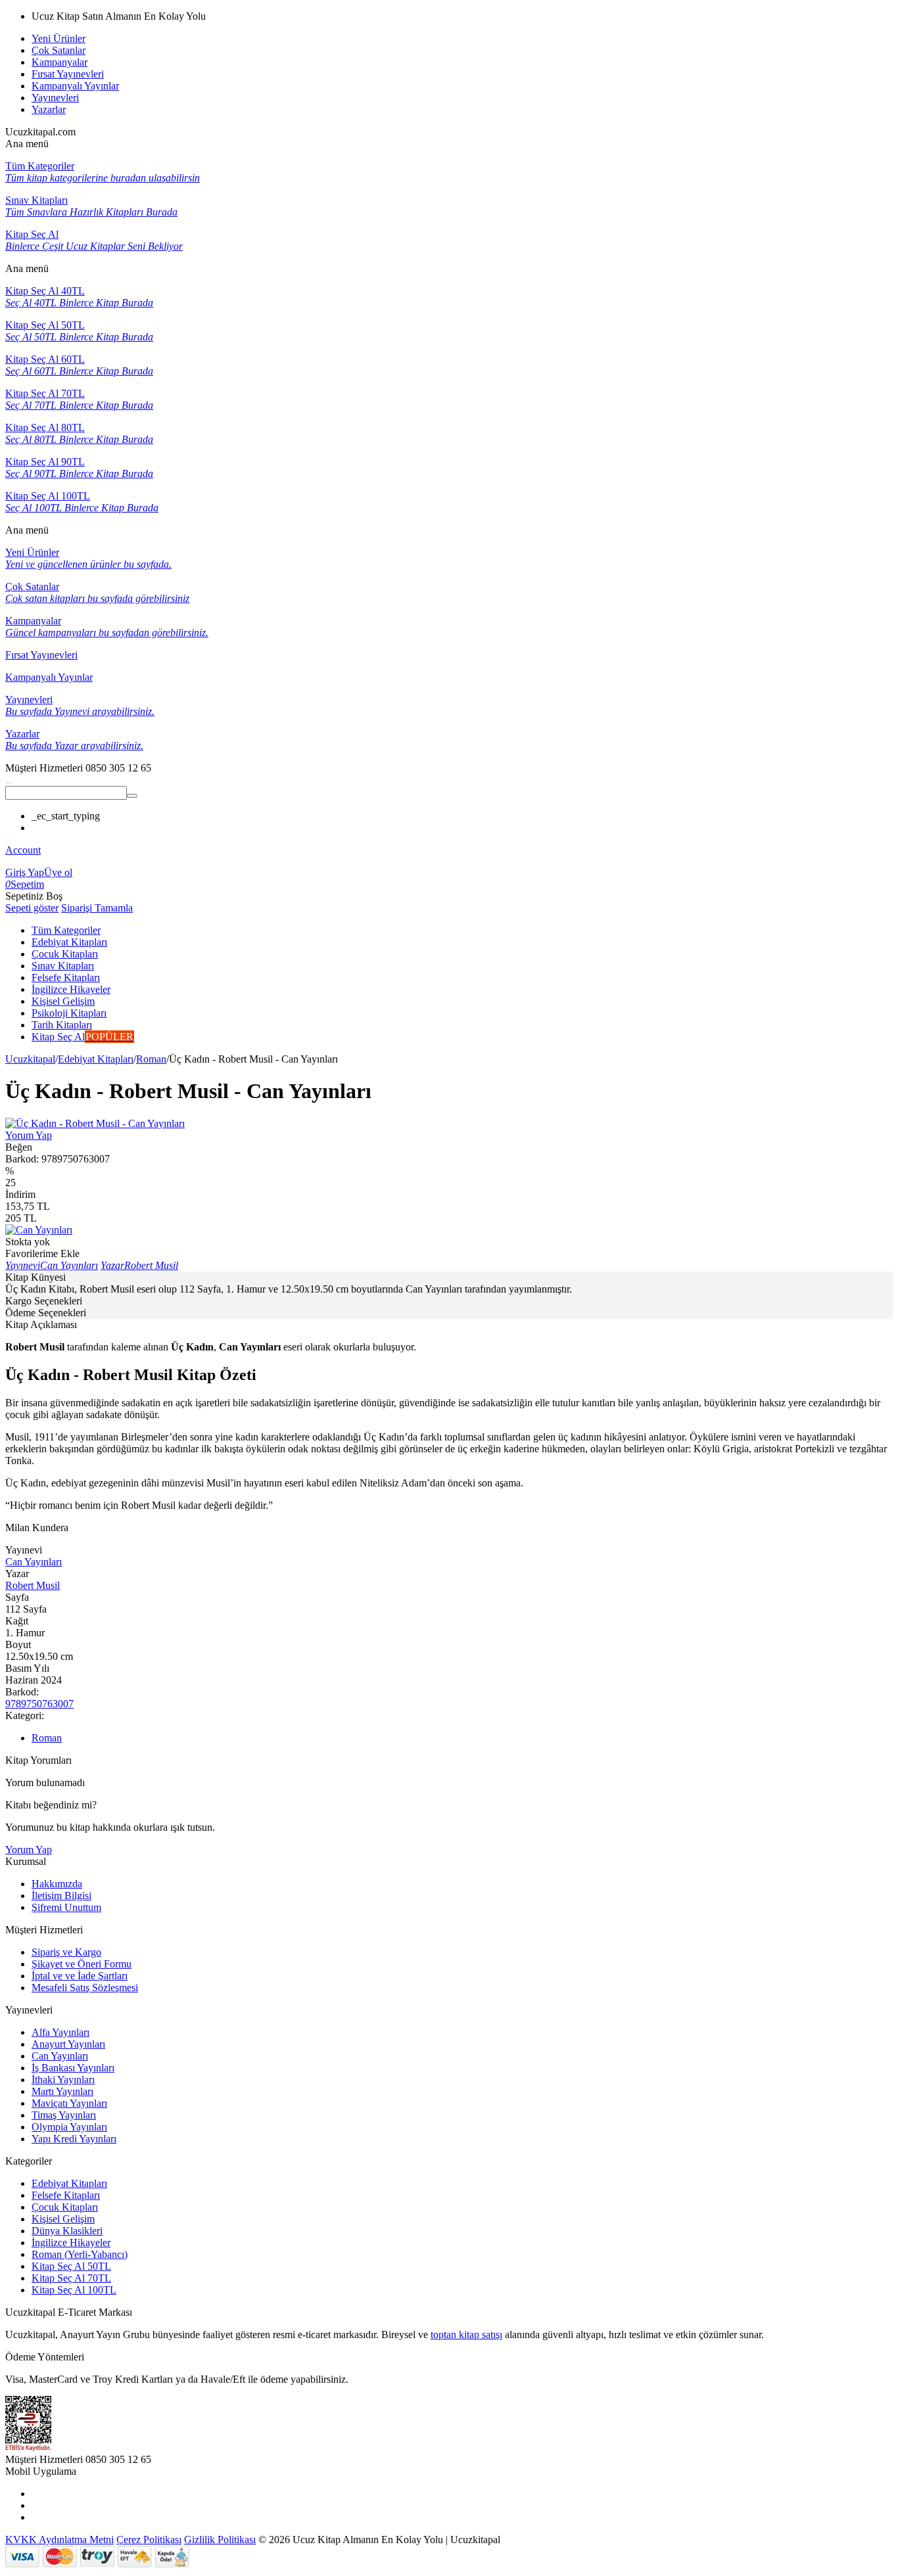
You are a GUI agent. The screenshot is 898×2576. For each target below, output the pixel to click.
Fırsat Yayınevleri (68, 74)
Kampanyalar (59, 62)
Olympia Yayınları (69, 2127)
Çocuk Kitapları (65, 2207)
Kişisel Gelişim (63, 2219)
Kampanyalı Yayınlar (75, 86)
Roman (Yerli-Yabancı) (80, 2254)
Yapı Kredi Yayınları (74, 2139)
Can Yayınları (34, 1562)
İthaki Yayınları (63, 2080)
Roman (151, 1059)
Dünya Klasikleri (67, 2231)
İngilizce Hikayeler (71, 2242)
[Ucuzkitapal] (9, 780)
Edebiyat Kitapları (96, 1059)
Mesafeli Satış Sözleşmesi (85, 1988)
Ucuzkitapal (30, 1059)
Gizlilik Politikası (220, 2540)
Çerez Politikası (149, 2540)
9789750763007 (39, 1704)
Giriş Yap (25, 872)
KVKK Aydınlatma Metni (59, 2540)
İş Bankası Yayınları (73, 2068)
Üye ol (58, 872)
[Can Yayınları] (39, 1230)
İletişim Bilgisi (61, 1896)
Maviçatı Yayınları (69, 2103)
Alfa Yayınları (60, 2032)
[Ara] (132, 796)
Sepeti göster (32, 908)
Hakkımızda (57, 1884)
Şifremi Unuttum (66, 1907)
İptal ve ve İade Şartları (80, 1976)
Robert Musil (33, 1585)
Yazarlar (49, 109)
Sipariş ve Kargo (66, 1952)
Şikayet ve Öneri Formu (82, 1964)
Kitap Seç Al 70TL (71, 2278)
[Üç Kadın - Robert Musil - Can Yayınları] (95, 1123)
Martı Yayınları (62, 2091)
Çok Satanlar (59, 50)
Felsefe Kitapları (66, 2195)
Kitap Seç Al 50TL (71, 2266)
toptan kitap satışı (466, 2334)
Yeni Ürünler (59, 38)
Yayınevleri (55, 98)
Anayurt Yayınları (68, 2044)
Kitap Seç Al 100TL (74, 2290)
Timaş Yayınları (64, 2115)
